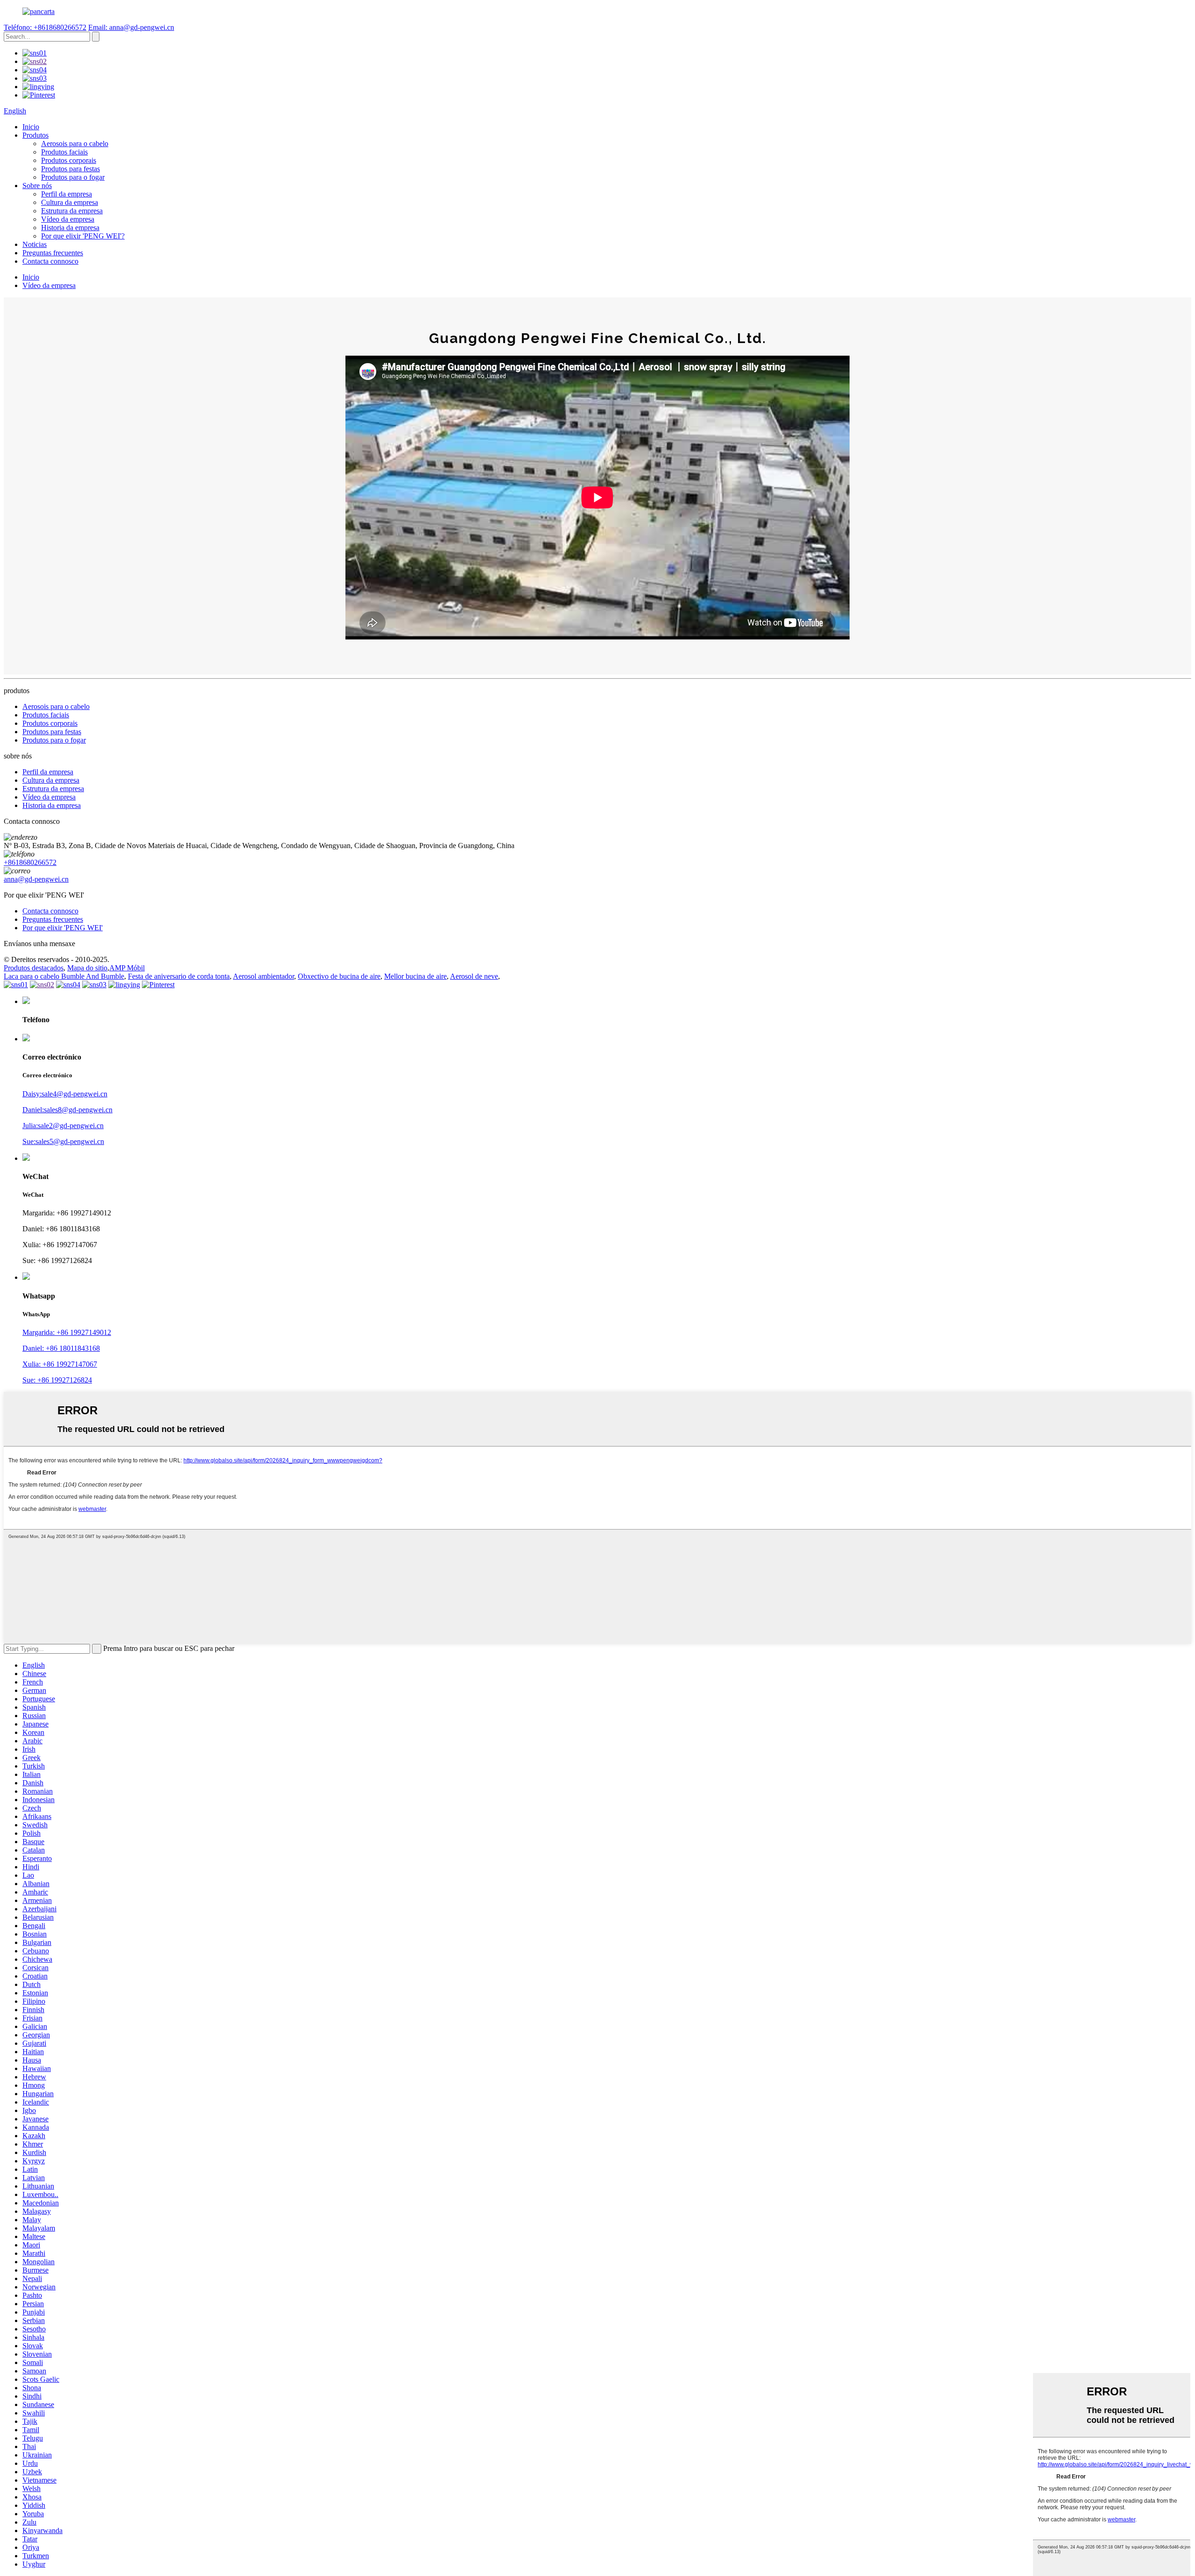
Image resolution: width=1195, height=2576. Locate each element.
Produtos (35, 135)
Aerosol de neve (474, 976)
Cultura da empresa (70, 202)
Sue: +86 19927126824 (57, 1380)
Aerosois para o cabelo (75, 144)
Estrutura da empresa (72, 211)
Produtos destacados (34, 968)
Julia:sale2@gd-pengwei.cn (63, 1126)
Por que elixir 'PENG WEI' (63, 928)
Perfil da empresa (67, 194)
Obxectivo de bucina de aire (339, 976)
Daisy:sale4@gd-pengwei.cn (65, 1094)
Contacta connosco (50, 261)
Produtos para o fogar (73, 177)
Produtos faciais (64, 152)
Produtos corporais (69, 160)
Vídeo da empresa (68, 219)
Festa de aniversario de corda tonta (179, 976)
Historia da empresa (70, 228)
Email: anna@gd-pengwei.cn (131, 27)
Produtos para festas (70, 169)
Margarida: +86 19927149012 (67, 1332)
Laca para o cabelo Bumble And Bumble (64, 976)
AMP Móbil (127, 968)
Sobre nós (37, 186)
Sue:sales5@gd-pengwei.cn (63, 1141)
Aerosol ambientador (264, 976)
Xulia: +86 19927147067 (60, 1364)
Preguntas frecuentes (53, 253)
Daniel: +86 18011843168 (61, 1348)
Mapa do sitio (87, 968)
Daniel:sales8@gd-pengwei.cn (67, 1110)
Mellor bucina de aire (415, 976)
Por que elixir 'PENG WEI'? (83, 236)
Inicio (31, 127)
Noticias (35, 244)
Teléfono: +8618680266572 (45, 27)
